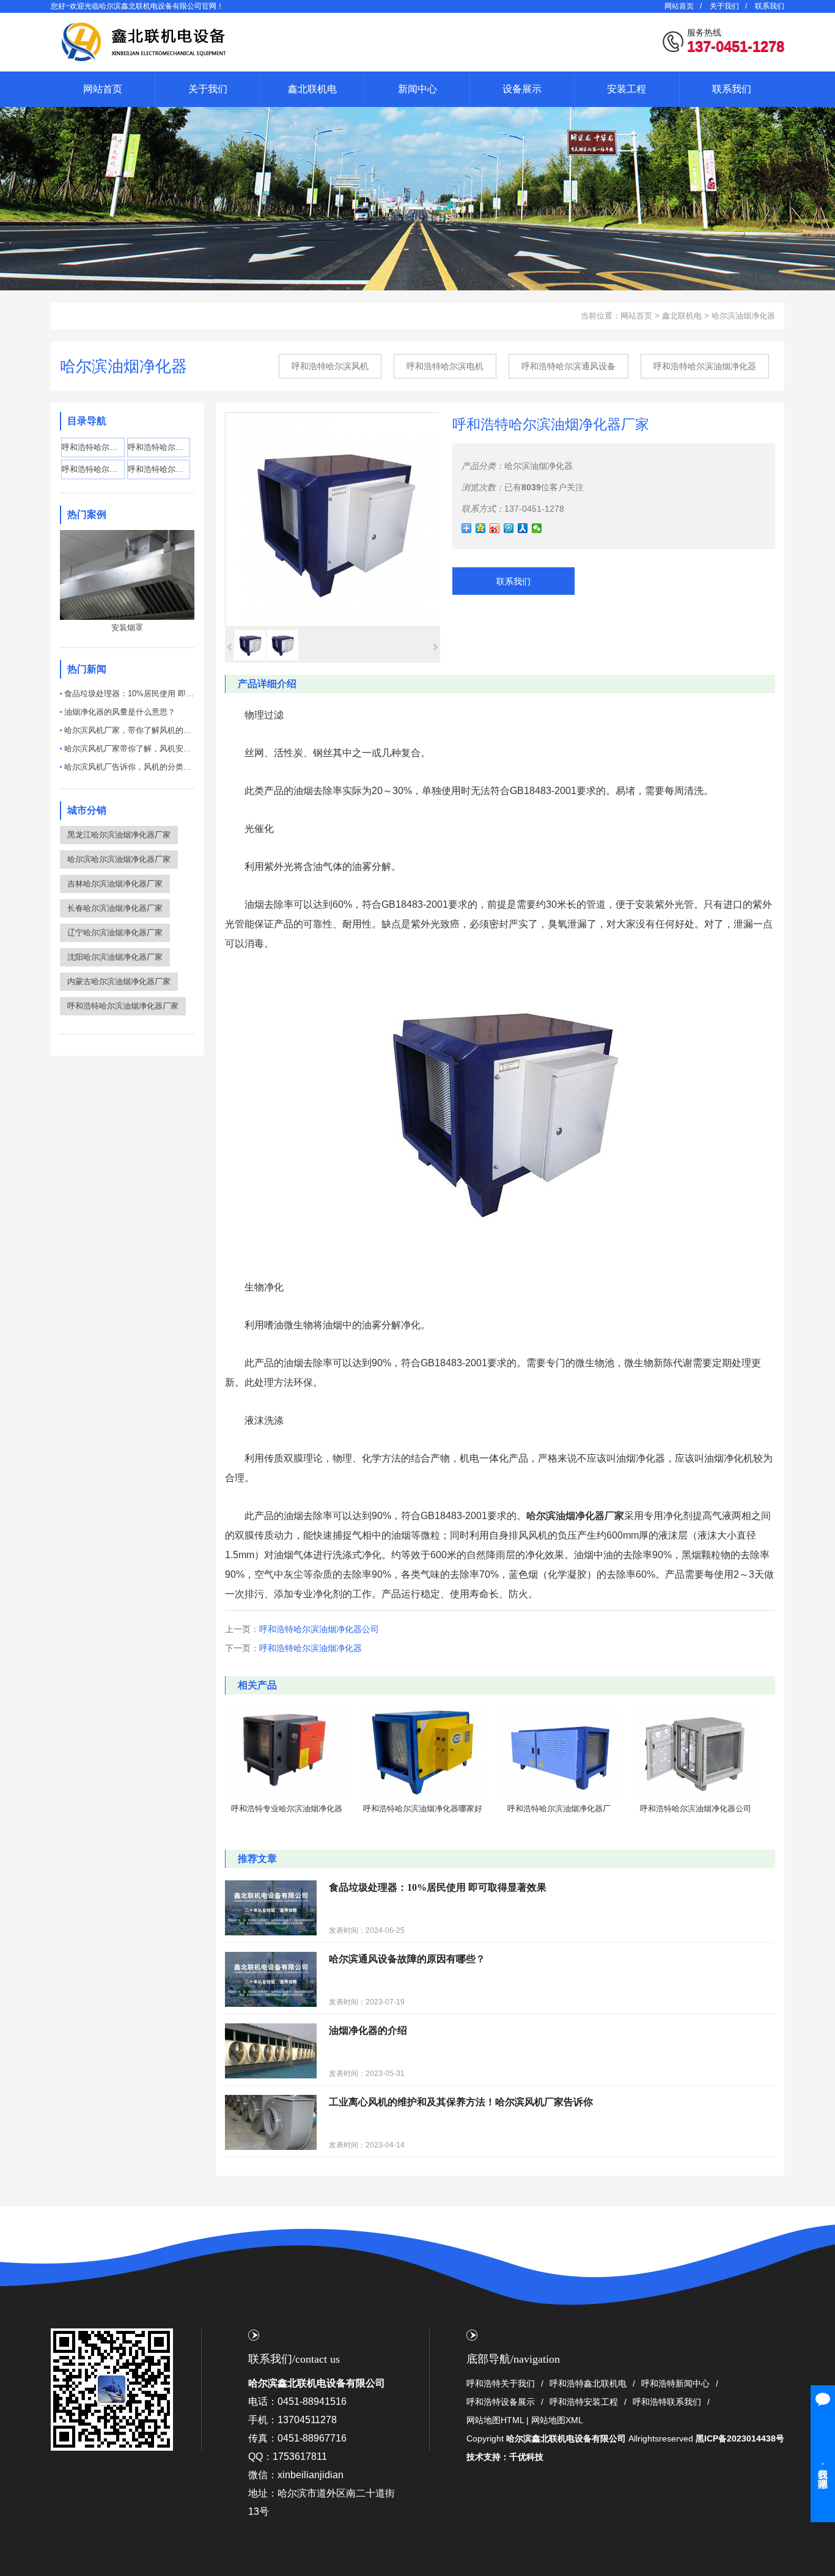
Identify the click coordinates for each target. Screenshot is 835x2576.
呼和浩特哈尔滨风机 (330, 366)
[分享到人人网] (523, 528)
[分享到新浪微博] (495, 528)
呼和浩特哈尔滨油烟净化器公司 (319, 1629)
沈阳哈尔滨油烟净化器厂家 (115, 957)
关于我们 (724, 6)
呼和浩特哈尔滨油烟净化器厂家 (123, 1006)
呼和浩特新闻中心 (675, 2383)
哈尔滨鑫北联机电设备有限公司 (317, 2383)
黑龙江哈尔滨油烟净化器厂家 (119, 835)
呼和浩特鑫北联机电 (588, 2383)
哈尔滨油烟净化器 (743, 316)
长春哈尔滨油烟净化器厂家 (115, 908)
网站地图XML (557, 2420)
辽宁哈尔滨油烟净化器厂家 (115, 933)
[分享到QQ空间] (481, 528)
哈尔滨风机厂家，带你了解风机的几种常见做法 (129, 730)
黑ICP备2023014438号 (740, 2438)
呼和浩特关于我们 (501, 2383)
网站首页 (679, 6)
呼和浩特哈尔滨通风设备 (568, 366)
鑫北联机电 (682, 316)
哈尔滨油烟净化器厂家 (575, 1516)
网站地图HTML (495, 2420)
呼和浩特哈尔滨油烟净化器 (705, 366)
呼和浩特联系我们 (667, 2402)
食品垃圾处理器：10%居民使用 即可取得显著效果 (129, 694)
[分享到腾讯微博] (509, 528)
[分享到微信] (537, 528)
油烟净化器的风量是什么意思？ (120, 712)
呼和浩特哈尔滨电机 (445, 366)
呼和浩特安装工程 (584, 2402)
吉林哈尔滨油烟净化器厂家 (115, 884)
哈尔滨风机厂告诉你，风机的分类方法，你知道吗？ (129, 767)
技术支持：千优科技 (505, 2457)
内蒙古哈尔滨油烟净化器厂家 (119, 981)
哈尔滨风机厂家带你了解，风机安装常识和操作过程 (129, 749)
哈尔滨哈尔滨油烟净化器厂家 (119, 859)
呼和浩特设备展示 (501, 2402)
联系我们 (770, 6)
